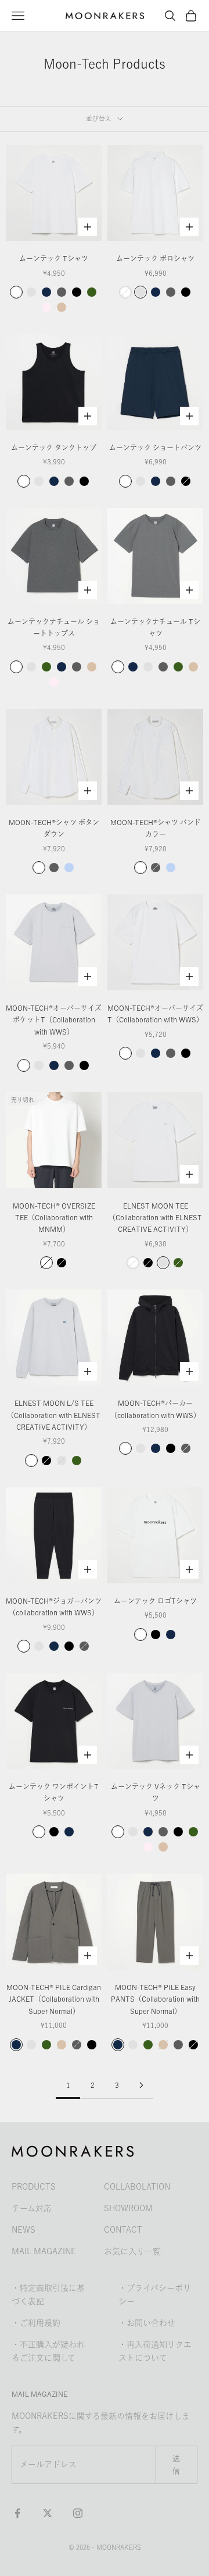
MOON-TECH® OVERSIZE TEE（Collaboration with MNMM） (54, 1218)
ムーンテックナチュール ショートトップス (54, 627)
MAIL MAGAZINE (44, 2251)
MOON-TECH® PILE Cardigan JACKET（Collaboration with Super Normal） (54, 1999)
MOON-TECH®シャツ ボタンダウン (54, 828)
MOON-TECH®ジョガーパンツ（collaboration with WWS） (54, 1607)
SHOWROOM (128, 2208)
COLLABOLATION (137, 2187)
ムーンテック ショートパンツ (155, 447)
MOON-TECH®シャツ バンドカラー (156, 828)
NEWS (24, 2230)
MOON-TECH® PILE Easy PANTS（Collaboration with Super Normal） (155, 1999)
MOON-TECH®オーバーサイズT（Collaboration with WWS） (155, 1014)
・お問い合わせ (147, 2323)
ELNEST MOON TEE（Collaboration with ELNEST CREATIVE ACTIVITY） (155, 1218)
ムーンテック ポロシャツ (155, 258)
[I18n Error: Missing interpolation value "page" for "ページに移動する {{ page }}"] (141, 2085)
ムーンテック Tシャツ (54, 258)
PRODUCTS (34, 2187)
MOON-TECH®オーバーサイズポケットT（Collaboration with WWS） (54, 1020)
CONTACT (123, 2230)
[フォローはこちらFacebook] (17, 2513)
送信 (176, 2464)
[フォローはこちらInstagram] (78, 2513)
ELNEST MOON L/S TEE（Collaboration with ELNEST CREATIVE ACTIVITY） (54, 1415)
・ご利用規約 (36, 2323)
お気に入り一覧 (132, 2251)
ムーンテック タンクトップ (54, 447)
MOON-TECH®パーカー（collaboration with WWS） (155, 1409)
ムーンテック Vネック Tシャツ (156, 1792)
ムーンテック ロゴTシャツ (155, 1601)
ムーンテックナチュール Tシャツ (155, 627)
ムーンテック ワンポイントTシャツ (54, 1792)
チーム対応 (32, 2208)
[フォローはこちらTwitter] (48, 2513)
